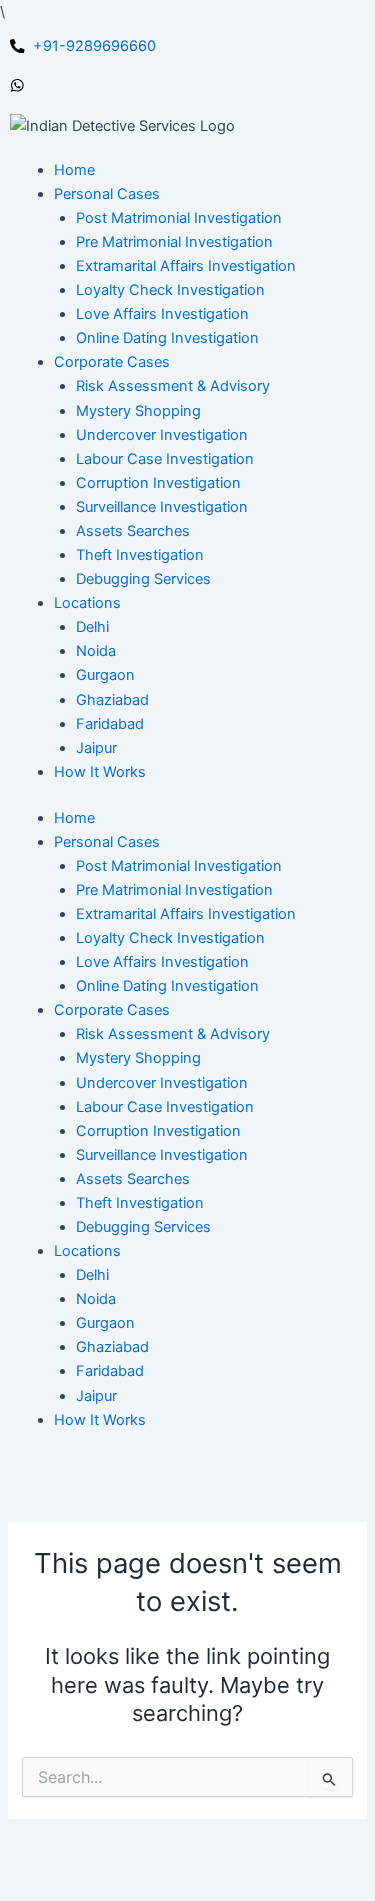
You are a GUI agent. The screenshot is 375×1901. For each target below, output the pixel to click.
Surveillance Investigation (162, 1155)
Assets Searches (133, 1179)
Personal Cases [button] (107, 842)
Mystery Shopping (138, 1058)
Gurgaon (105, 1323)
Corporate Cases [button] (112, 1010)
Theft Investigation (140, 1203)
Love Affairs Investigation (162, 962)
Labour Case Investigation (165, 1107)
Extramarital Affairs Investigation (186, 914)
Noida (96, 1299)
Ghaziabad (112, 1347)
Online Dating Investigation (167, 986)
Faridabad (110, 1371)
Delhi (92, 1275)
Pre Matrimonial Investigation (174, 890)
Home (74, 818)
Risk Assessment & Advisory (173, 1034)
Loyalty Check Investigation (170, 938)
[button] (107, 194)
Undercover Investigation (162, 1083)
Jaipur (96, 1396)
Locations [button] (87, 1251)
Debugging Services (143, 1227)
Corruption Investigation (158, 1131)
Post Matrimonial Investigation (179, 866)
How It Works (100, 1420)
